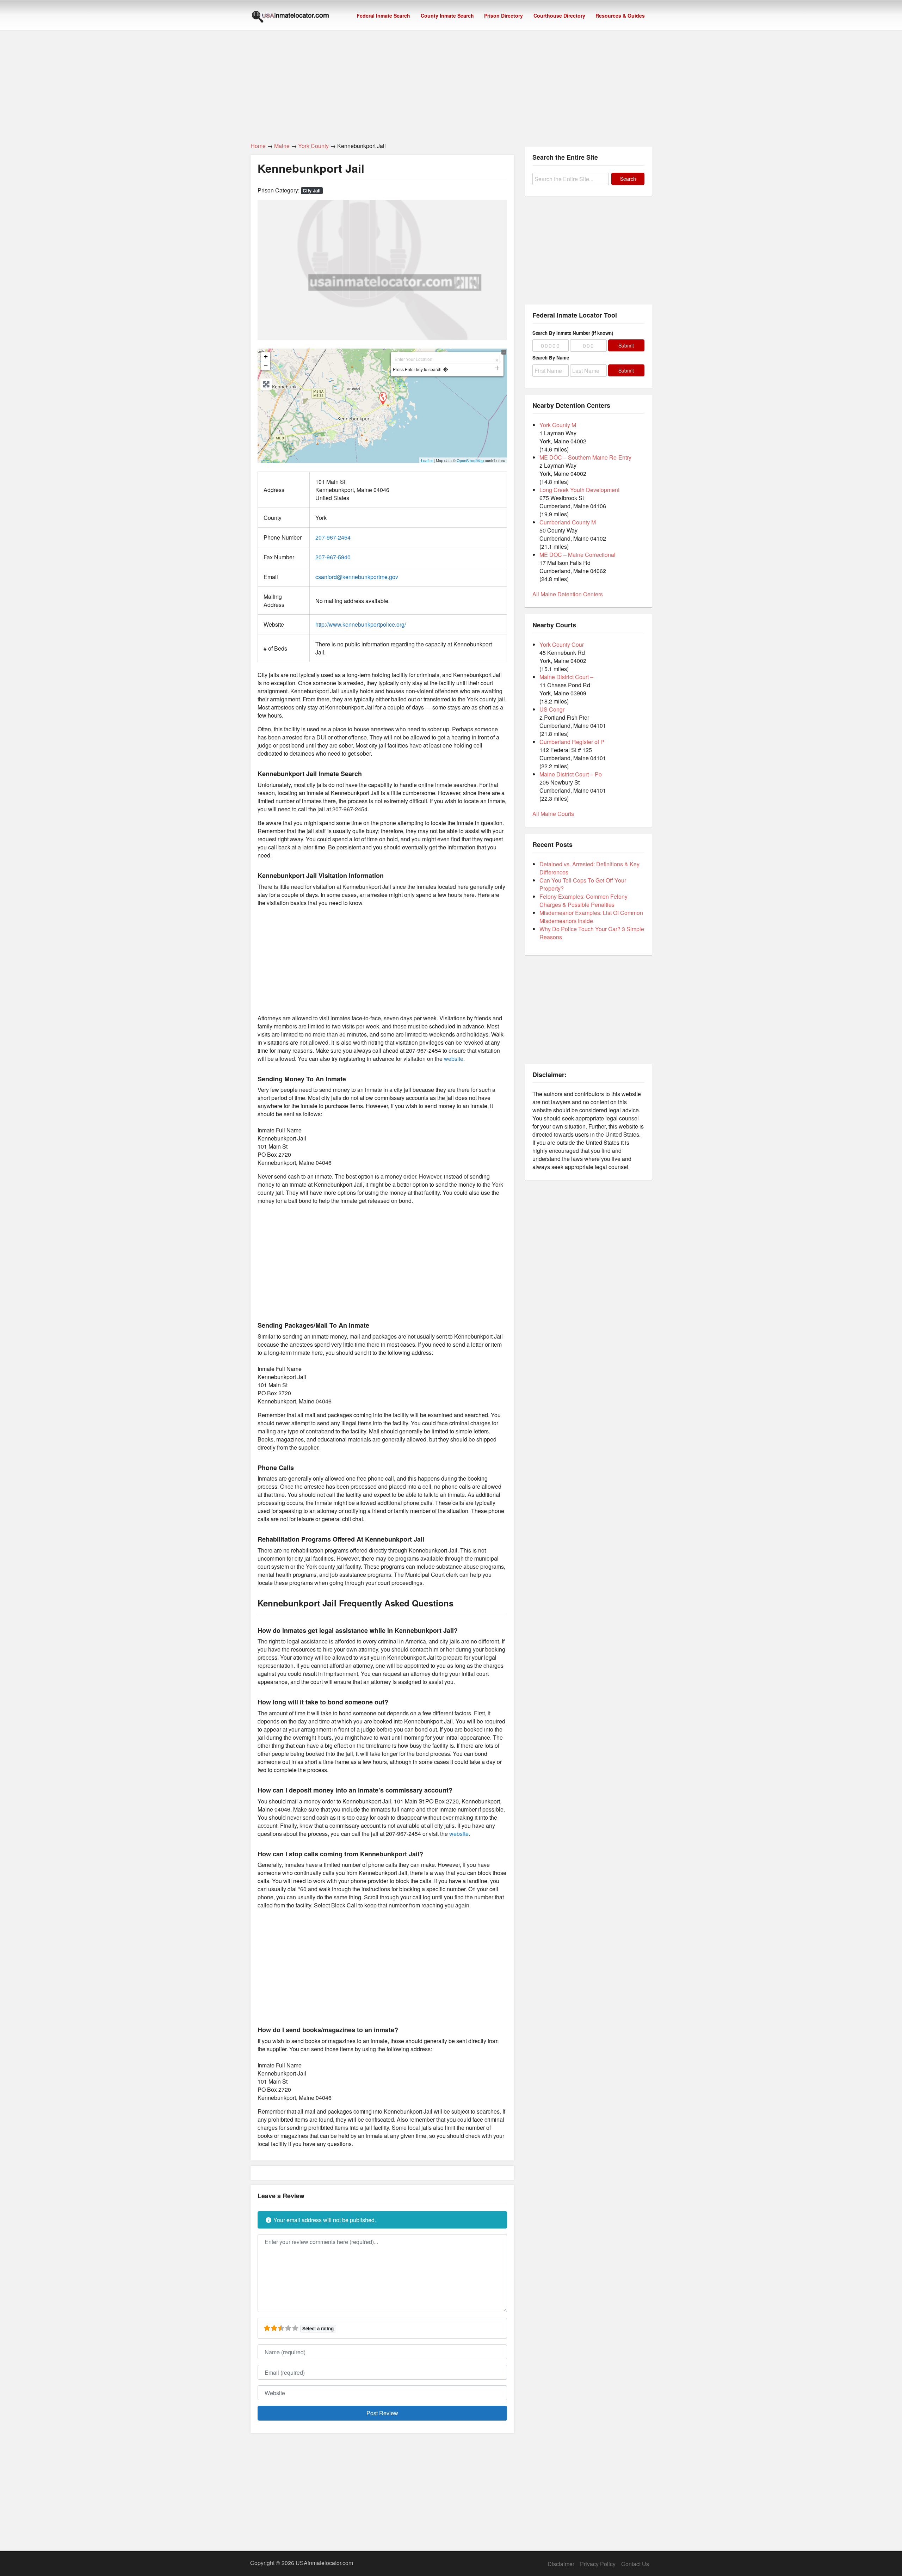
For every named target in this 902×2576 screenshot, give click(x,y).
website (454, 1059)
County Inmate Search (447, 16)
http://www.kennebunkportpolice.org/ (361, 624)
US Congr (552, 709)
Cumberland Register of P (572, 742)
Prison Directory (503, 16)
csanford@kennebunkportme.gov (357, 577)
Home (258, 146)
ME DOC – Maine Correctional (577, 555)
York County (313, 146)
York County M (558, 425)
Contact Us (635, 2564)
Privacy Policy (598, 2564)
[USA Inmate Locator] (290, 18)
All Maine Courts (553, 814)
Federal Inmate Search (383, 16)
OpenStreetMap (470, 460)
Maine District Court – (566, 677)
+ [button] (266, 356)
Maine (282, 146)
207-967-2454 (333, 537)
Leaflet (427, 460)
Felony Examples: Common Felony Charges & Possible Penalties (583, 900)
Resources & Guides (620, 16)
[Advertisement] (451, 82)
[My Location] (446, 369)
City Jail (312, 190)
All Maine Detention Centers (568, 594)
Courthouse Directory (559, 16)
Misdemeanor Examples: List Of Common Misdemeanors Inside (591, 917)
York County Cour (562, 644)
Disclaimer (561, 2564)
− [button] (266, 366)
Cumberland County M (568, 522)
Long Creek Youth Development (579, 490)
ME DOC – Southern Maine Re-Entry (585, 457)
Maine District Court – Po (571, 774)
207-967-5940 (333, 557)
